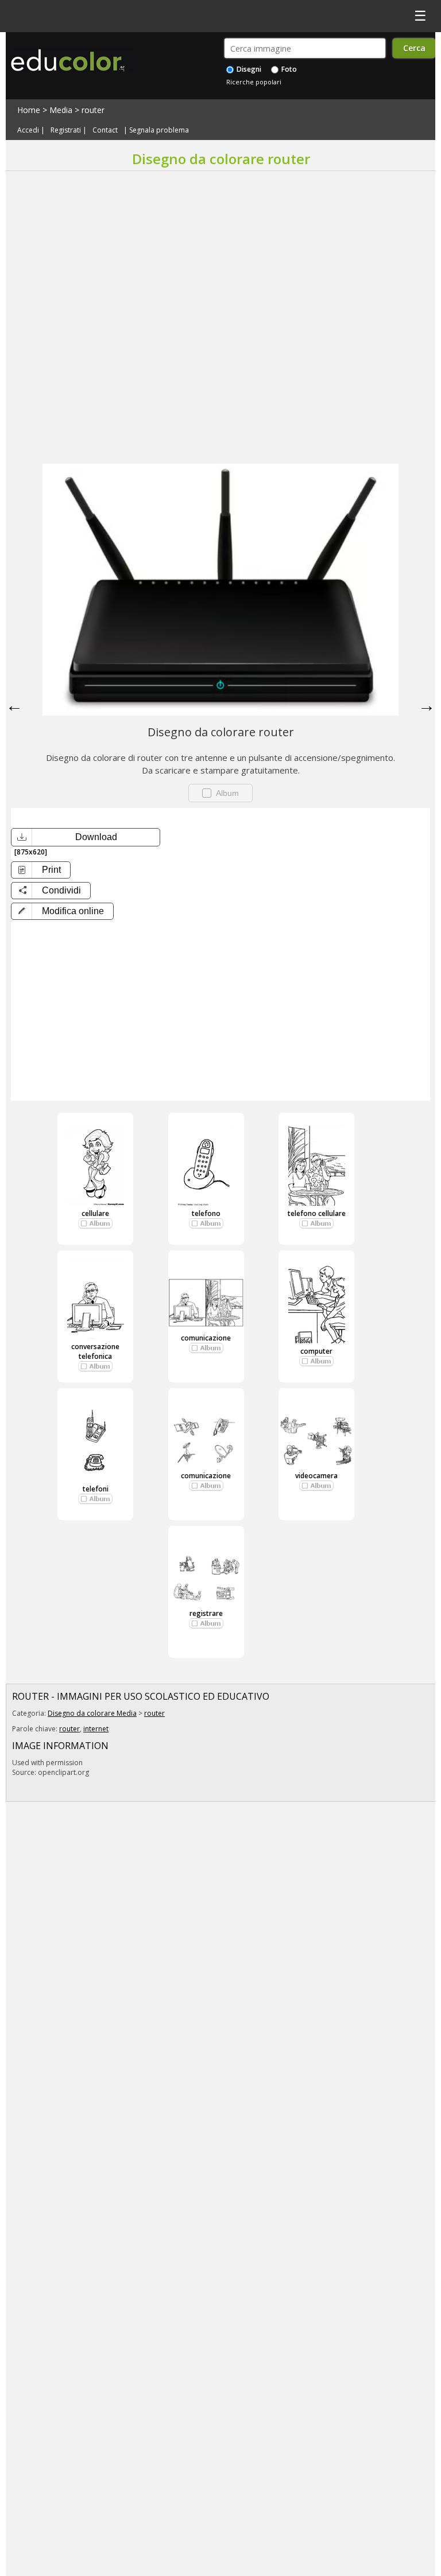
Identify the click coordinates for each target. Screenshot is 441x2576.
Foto (288, 69)
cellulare (95, 1213)
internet (96, 1729)
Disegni (248, 69)
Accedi (28, 130)
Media (61, 110)
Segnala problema (159, 130)
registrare (206, 1613)
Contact (105, 130)
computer (316, 1351)
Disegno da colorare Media (92, 1713)
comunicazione (206, 1338)
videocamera (316, 1476)
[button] (62, 911)
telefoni (96, 1489)
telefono (206, 1213)
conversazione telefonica (95, 1351)
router (93, 110)
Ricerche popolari (254, 82)
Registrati (66, 130)
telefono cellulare (317, 1213)
